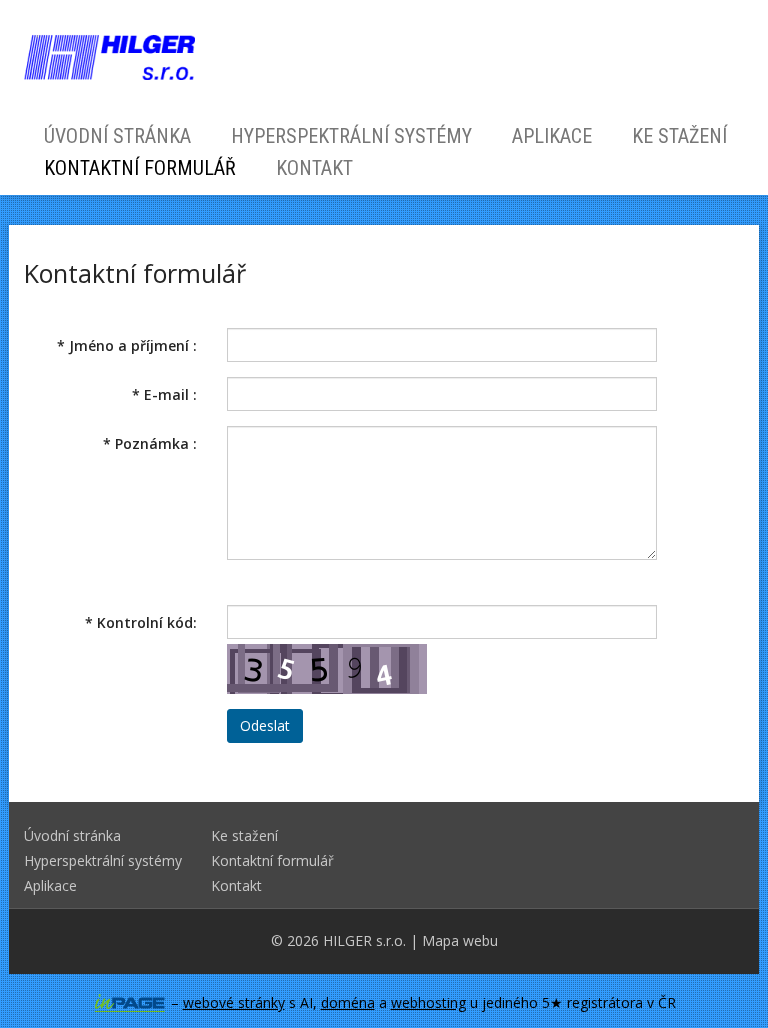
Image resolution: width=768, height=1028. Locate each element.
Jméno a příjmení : (127, 345)
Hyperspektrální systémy (351, 136)
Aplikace (552, 136)
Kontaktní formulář (140, 168)
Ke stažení (679, 136)
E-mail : (164, 394)
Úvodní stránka (117, 136)
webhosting (428, 1002)
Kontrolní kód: (141, 622)
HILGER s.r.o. (364, 940)
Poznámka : (150, 443)
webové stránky (234, 1002)
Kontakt (314, 168)
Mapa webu (460, 940)
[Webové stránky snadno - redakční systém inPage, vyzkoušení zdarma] (130, 1003)
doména (348, 1002)
